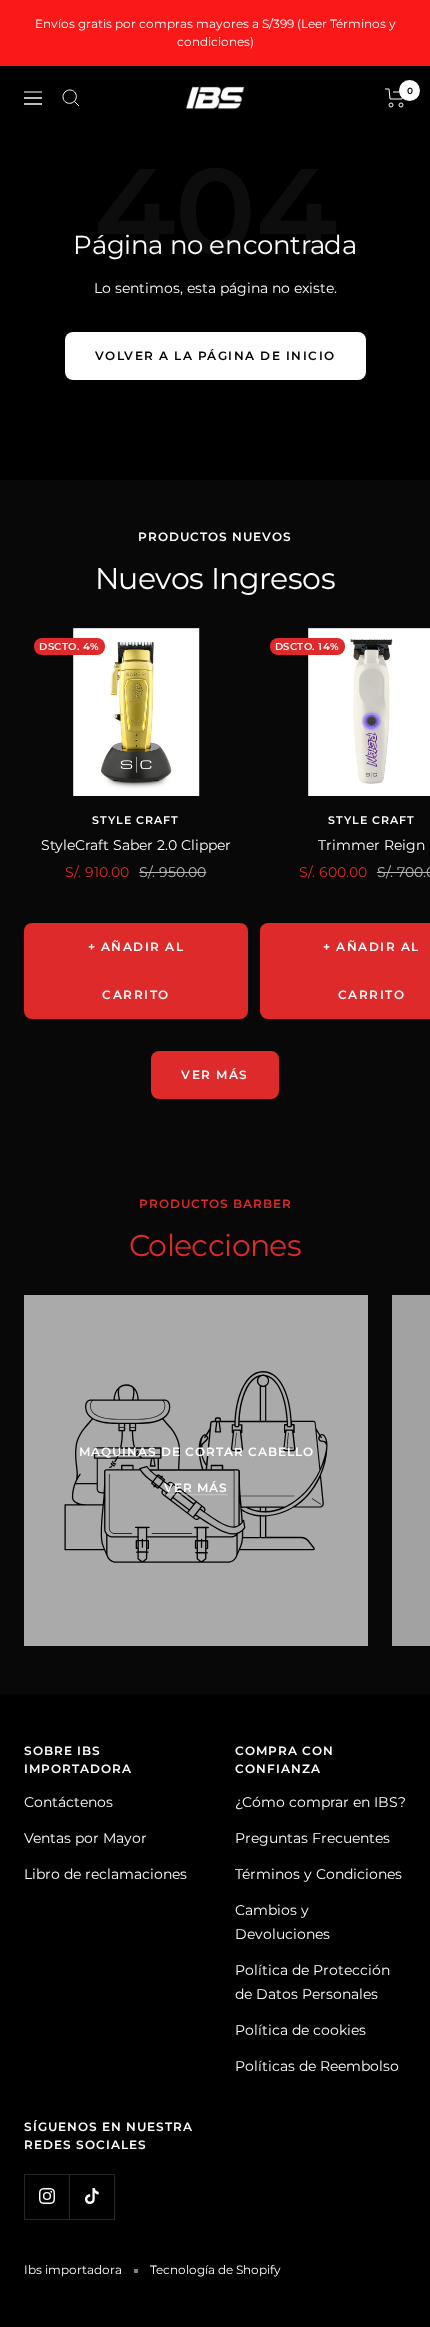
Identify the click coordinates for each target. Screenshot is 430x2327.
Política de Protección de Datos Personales (312, 1982)
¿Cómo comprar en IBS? (320, 1802)
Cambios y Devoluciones (282, 1922)
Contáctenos (68, 1802)
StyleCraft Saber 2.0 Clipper (136, 845)
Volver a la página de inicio (215, 355)
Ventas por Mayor (85, 1838)
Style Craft (135, 820)
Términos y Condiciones (318, 1874)
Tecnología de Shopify (215, 2269)
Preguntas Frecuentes (312, 1838)
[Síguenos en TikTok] (91, 2196)
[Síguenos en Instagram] (46, 2196)
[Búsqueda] (71, 98)
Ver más (215, 1074)
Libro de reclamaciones (105, 1874)
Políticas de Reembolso (317, 2066)
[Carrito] (395, 98)
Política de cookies (300, 2030)
